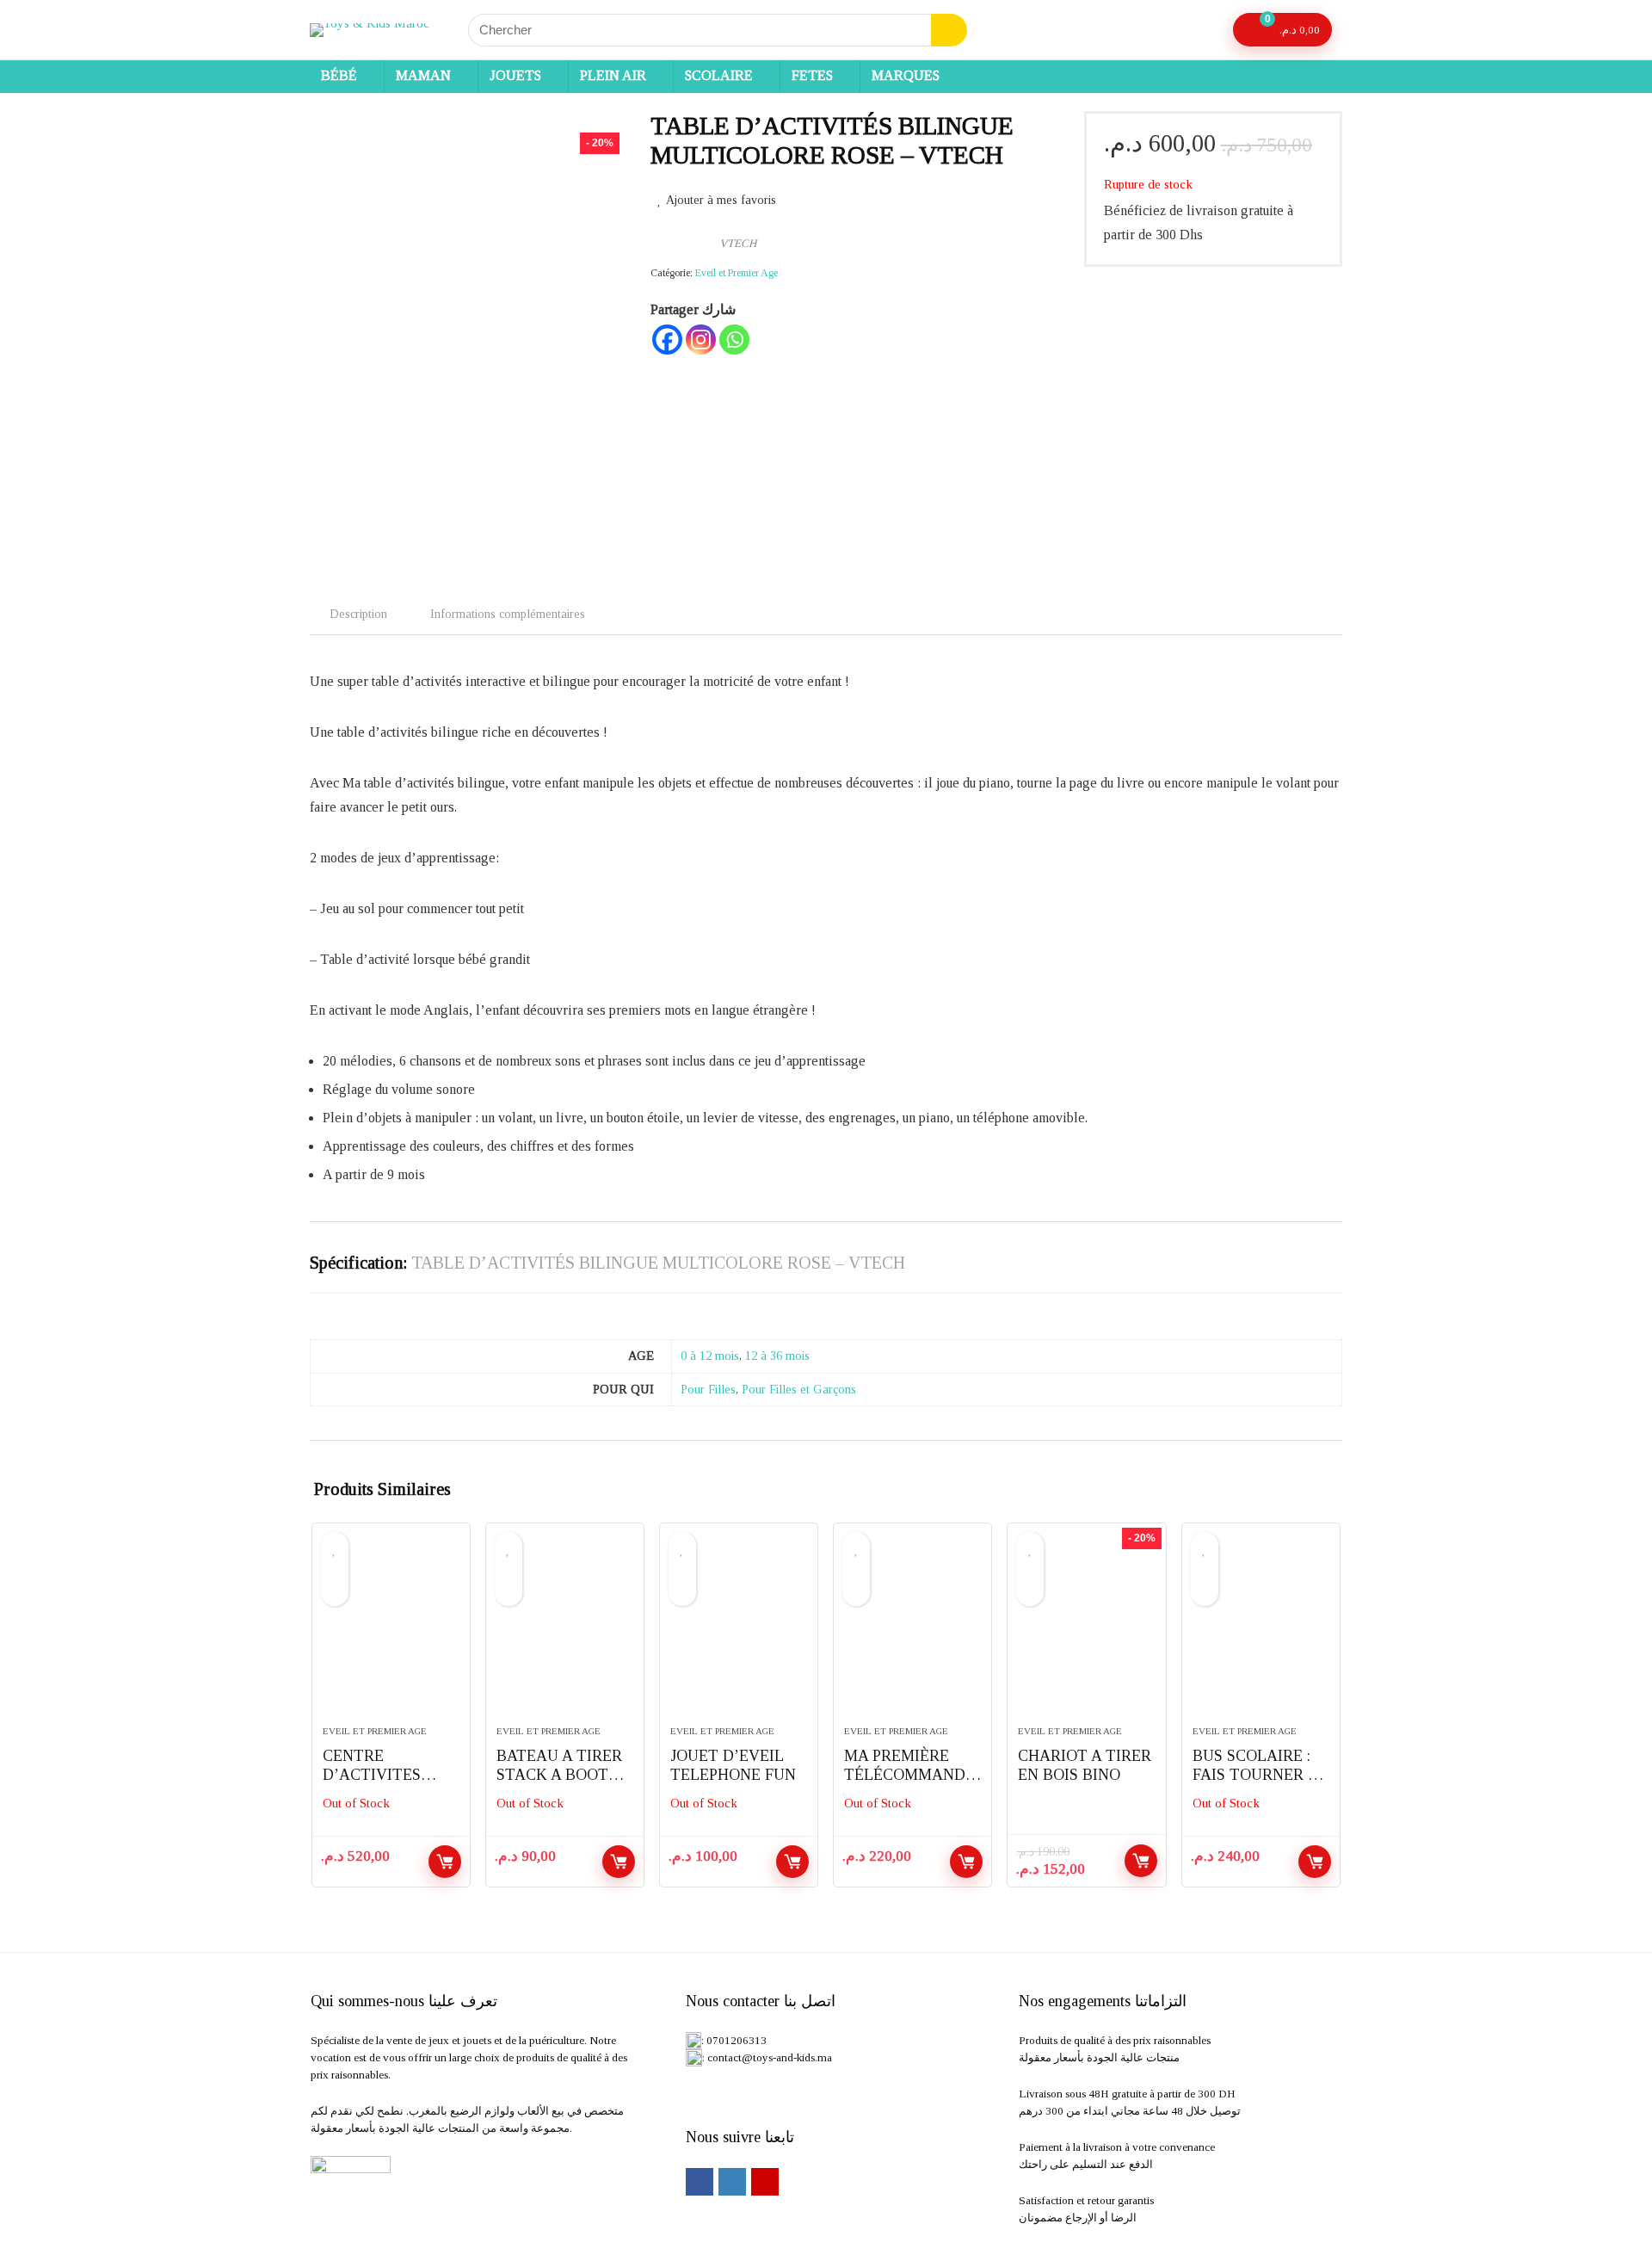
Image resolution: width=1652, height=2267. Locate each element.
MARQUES (906, 75)
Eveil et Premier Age (737, 273)
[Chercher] (949, 30)
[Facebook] (667, 340)
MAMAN (423, 75)
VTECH (738, 243)
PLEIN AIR (613, 75)
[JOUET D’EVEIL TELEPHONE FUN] (739, 1633)
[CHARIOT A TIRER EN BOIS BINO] (1086, 1633)
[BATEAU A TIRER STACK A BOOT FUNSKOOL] (565, 1633)
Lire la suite (445, 1862)
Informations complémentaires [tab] (508, 614)
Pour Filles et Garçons (799, 1389)
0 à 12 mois (710, 1356)
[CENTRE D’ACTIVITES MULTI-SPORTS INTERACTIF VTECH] (391, 1633)
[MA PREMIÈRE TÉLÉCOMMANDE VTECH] (912, 1633)
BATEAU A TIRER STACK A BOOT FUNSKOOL (559, 1775)
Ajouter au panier (1141, 1861)
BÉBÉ (339, 75)
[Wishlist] (1204, 30)
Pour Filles (708, 1389)
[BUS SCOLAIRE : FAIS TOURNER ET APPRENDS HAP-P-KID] (1261, 1633)
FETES (812, 75)
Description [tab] (358, 614)
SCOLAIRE (719, 75)
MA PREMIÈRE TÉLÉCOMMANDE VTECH (909, 1775)
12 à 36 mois (777, 1356)
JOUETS (515, 75)
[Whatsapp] (734, 340)
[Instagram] (701, 340)
